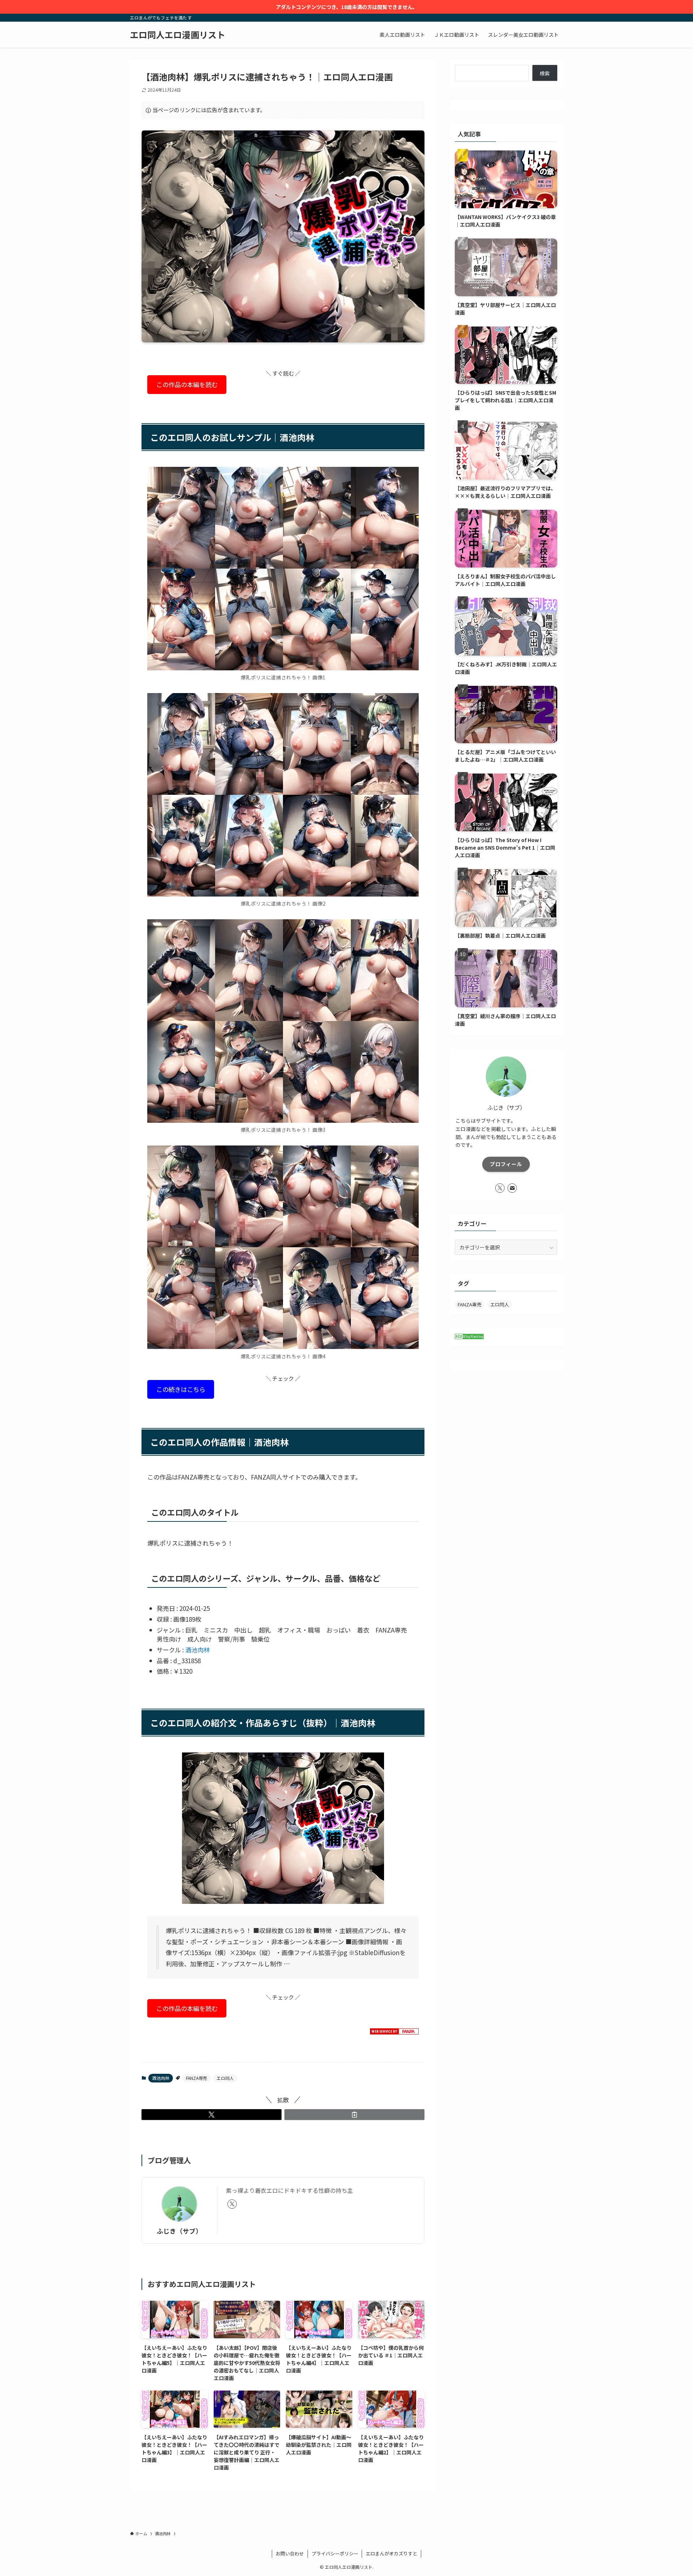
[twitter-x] (232, 2204)
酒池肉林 (197, 1650)
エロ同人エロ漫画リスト (178, 35)
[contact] (512, 1188)
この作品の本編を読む (187, 384)
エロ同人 (225, 2078)
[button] (212, 2115)
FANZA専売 (197, 2078)
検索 (545, 73)
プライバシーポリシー (335, 2553)
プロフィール (506, 1164)
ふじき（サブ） (179, 2231)
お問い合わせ (290, 2553)
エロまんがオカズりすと (391, 2553)
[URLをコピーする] (354, 2115)
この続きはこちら (181, 1390)
